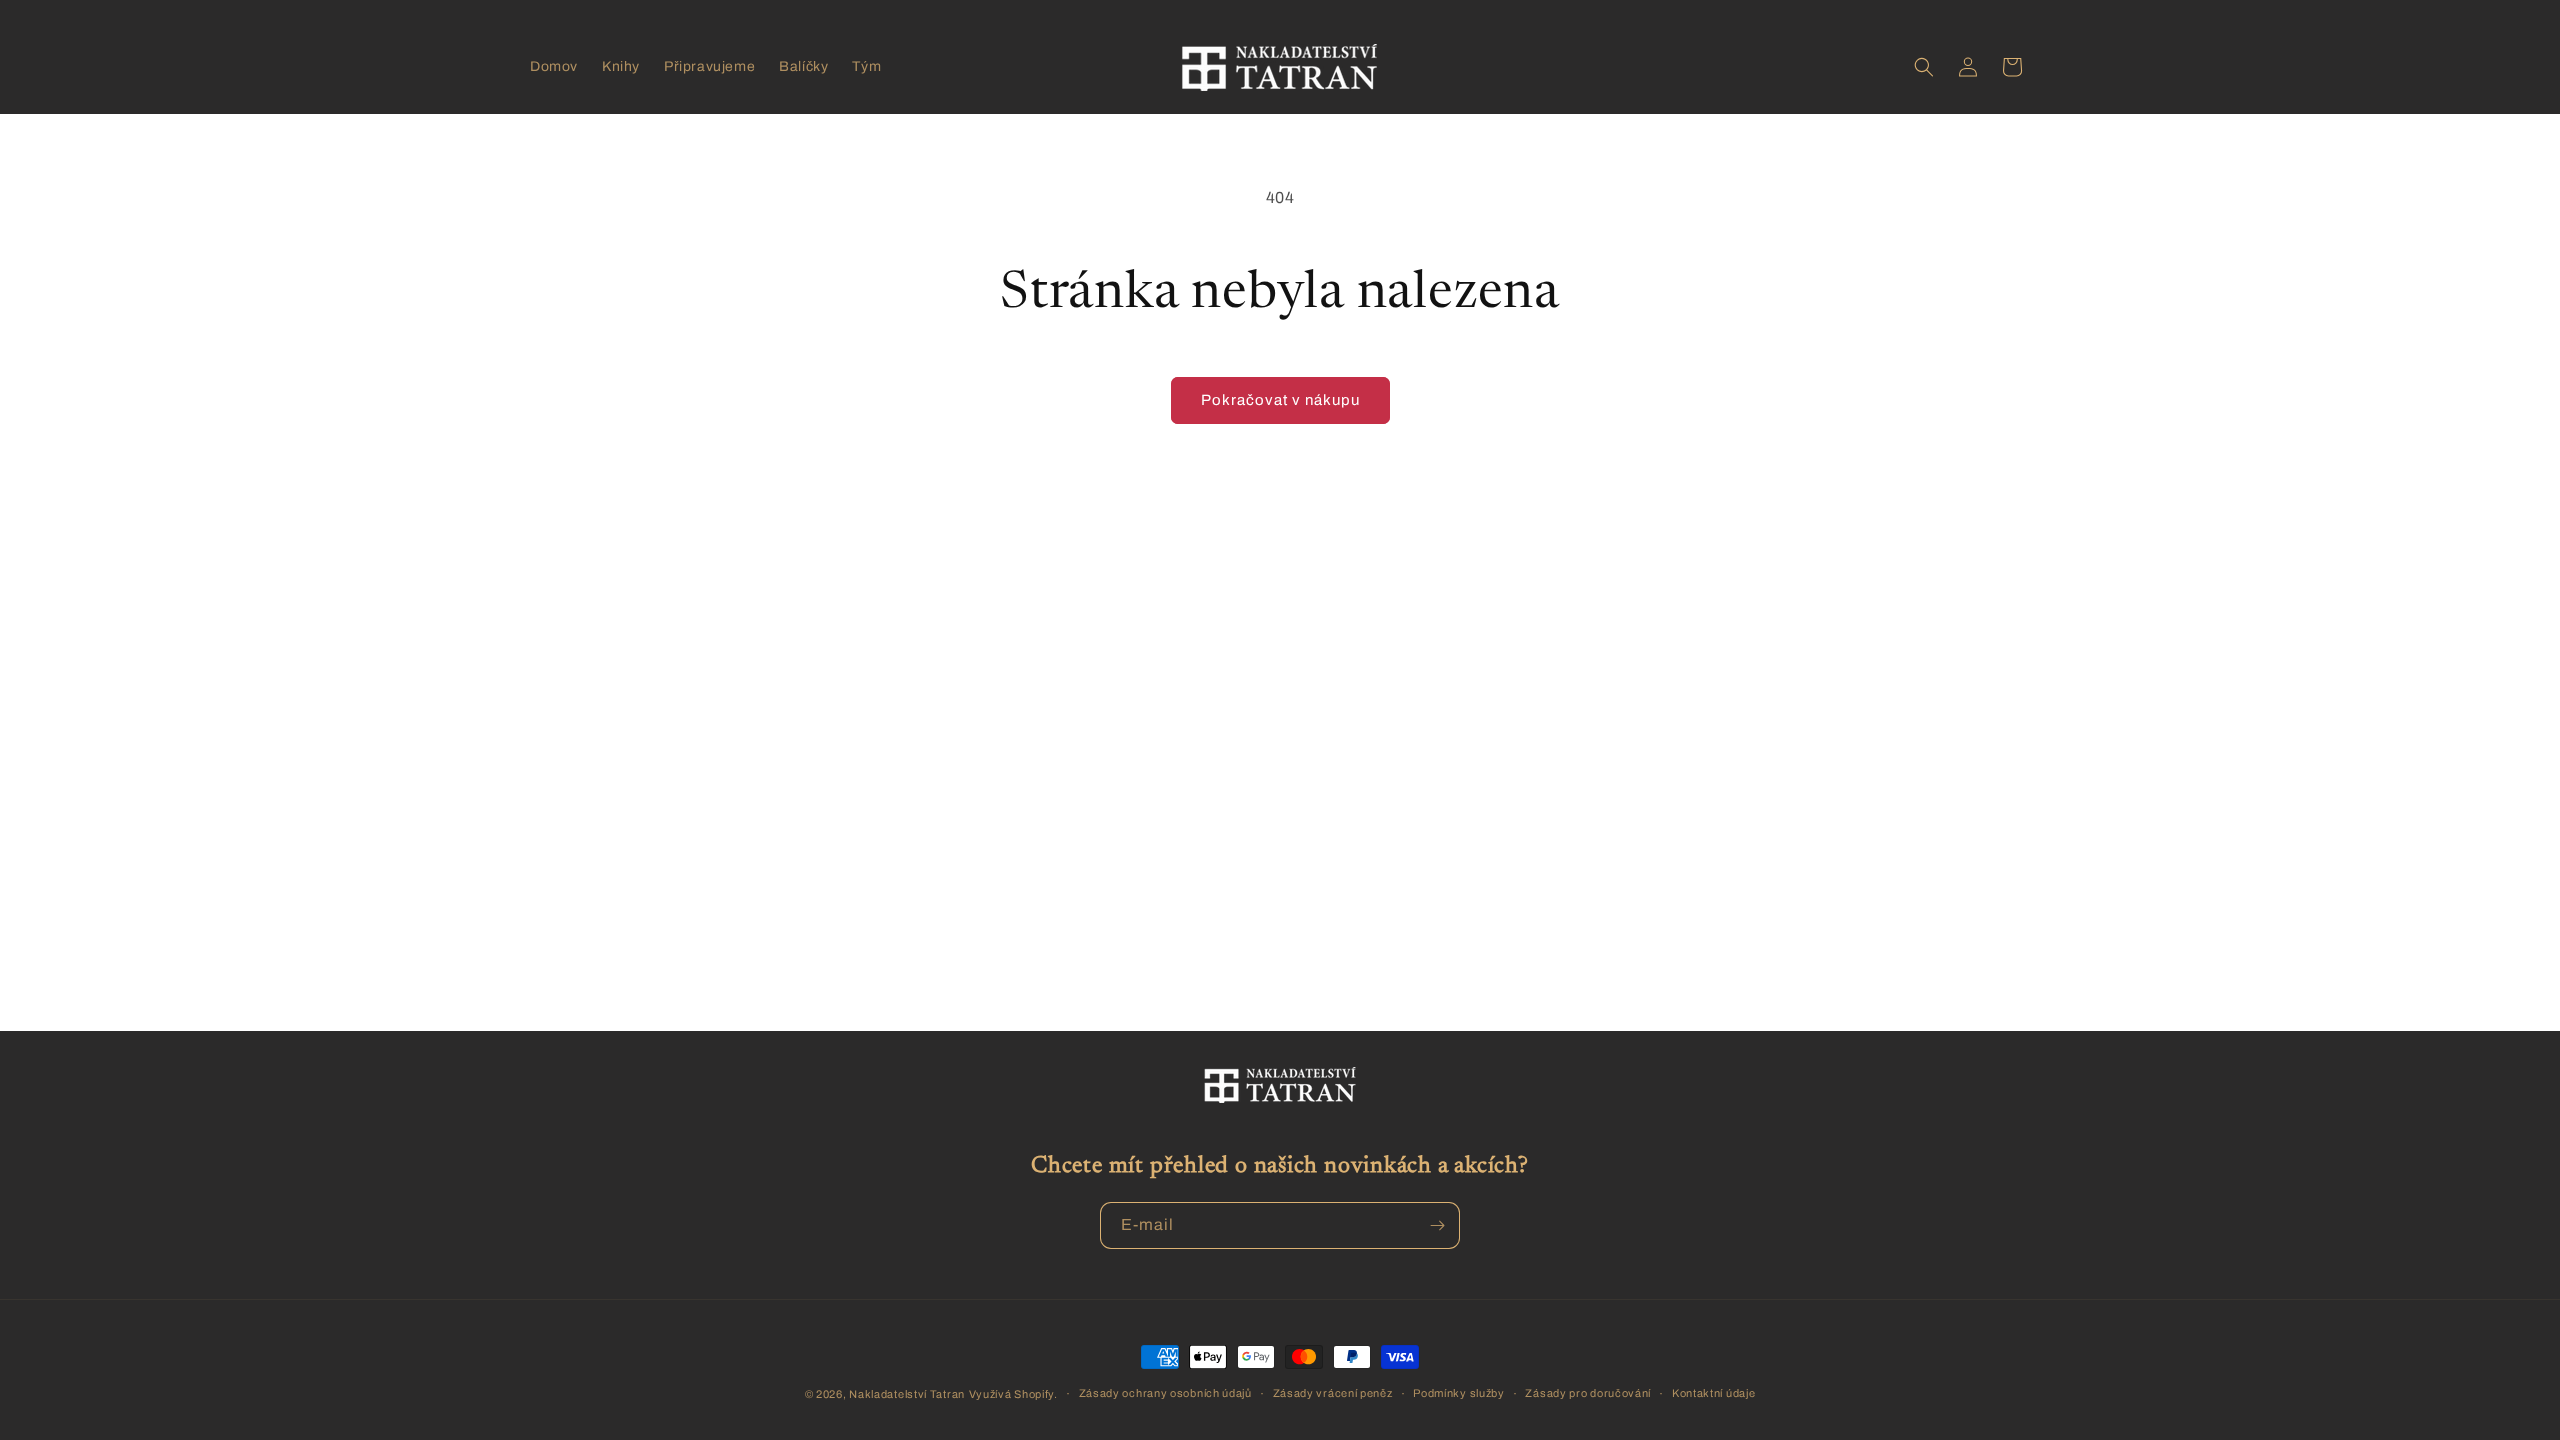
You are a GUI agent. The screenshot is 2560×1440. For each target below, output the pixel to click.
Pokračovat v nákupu (1280, 400)
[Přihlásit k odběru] (1437, 1225)
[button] (1924, 67)
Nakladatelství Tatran (907, 1394)
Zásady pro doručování (1588, 1393)
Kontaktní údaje (1714, 1393)
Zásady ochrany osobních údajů (1165, 1393)
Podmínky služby (1459, 1393)
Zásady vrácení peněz (1333, 1393)
